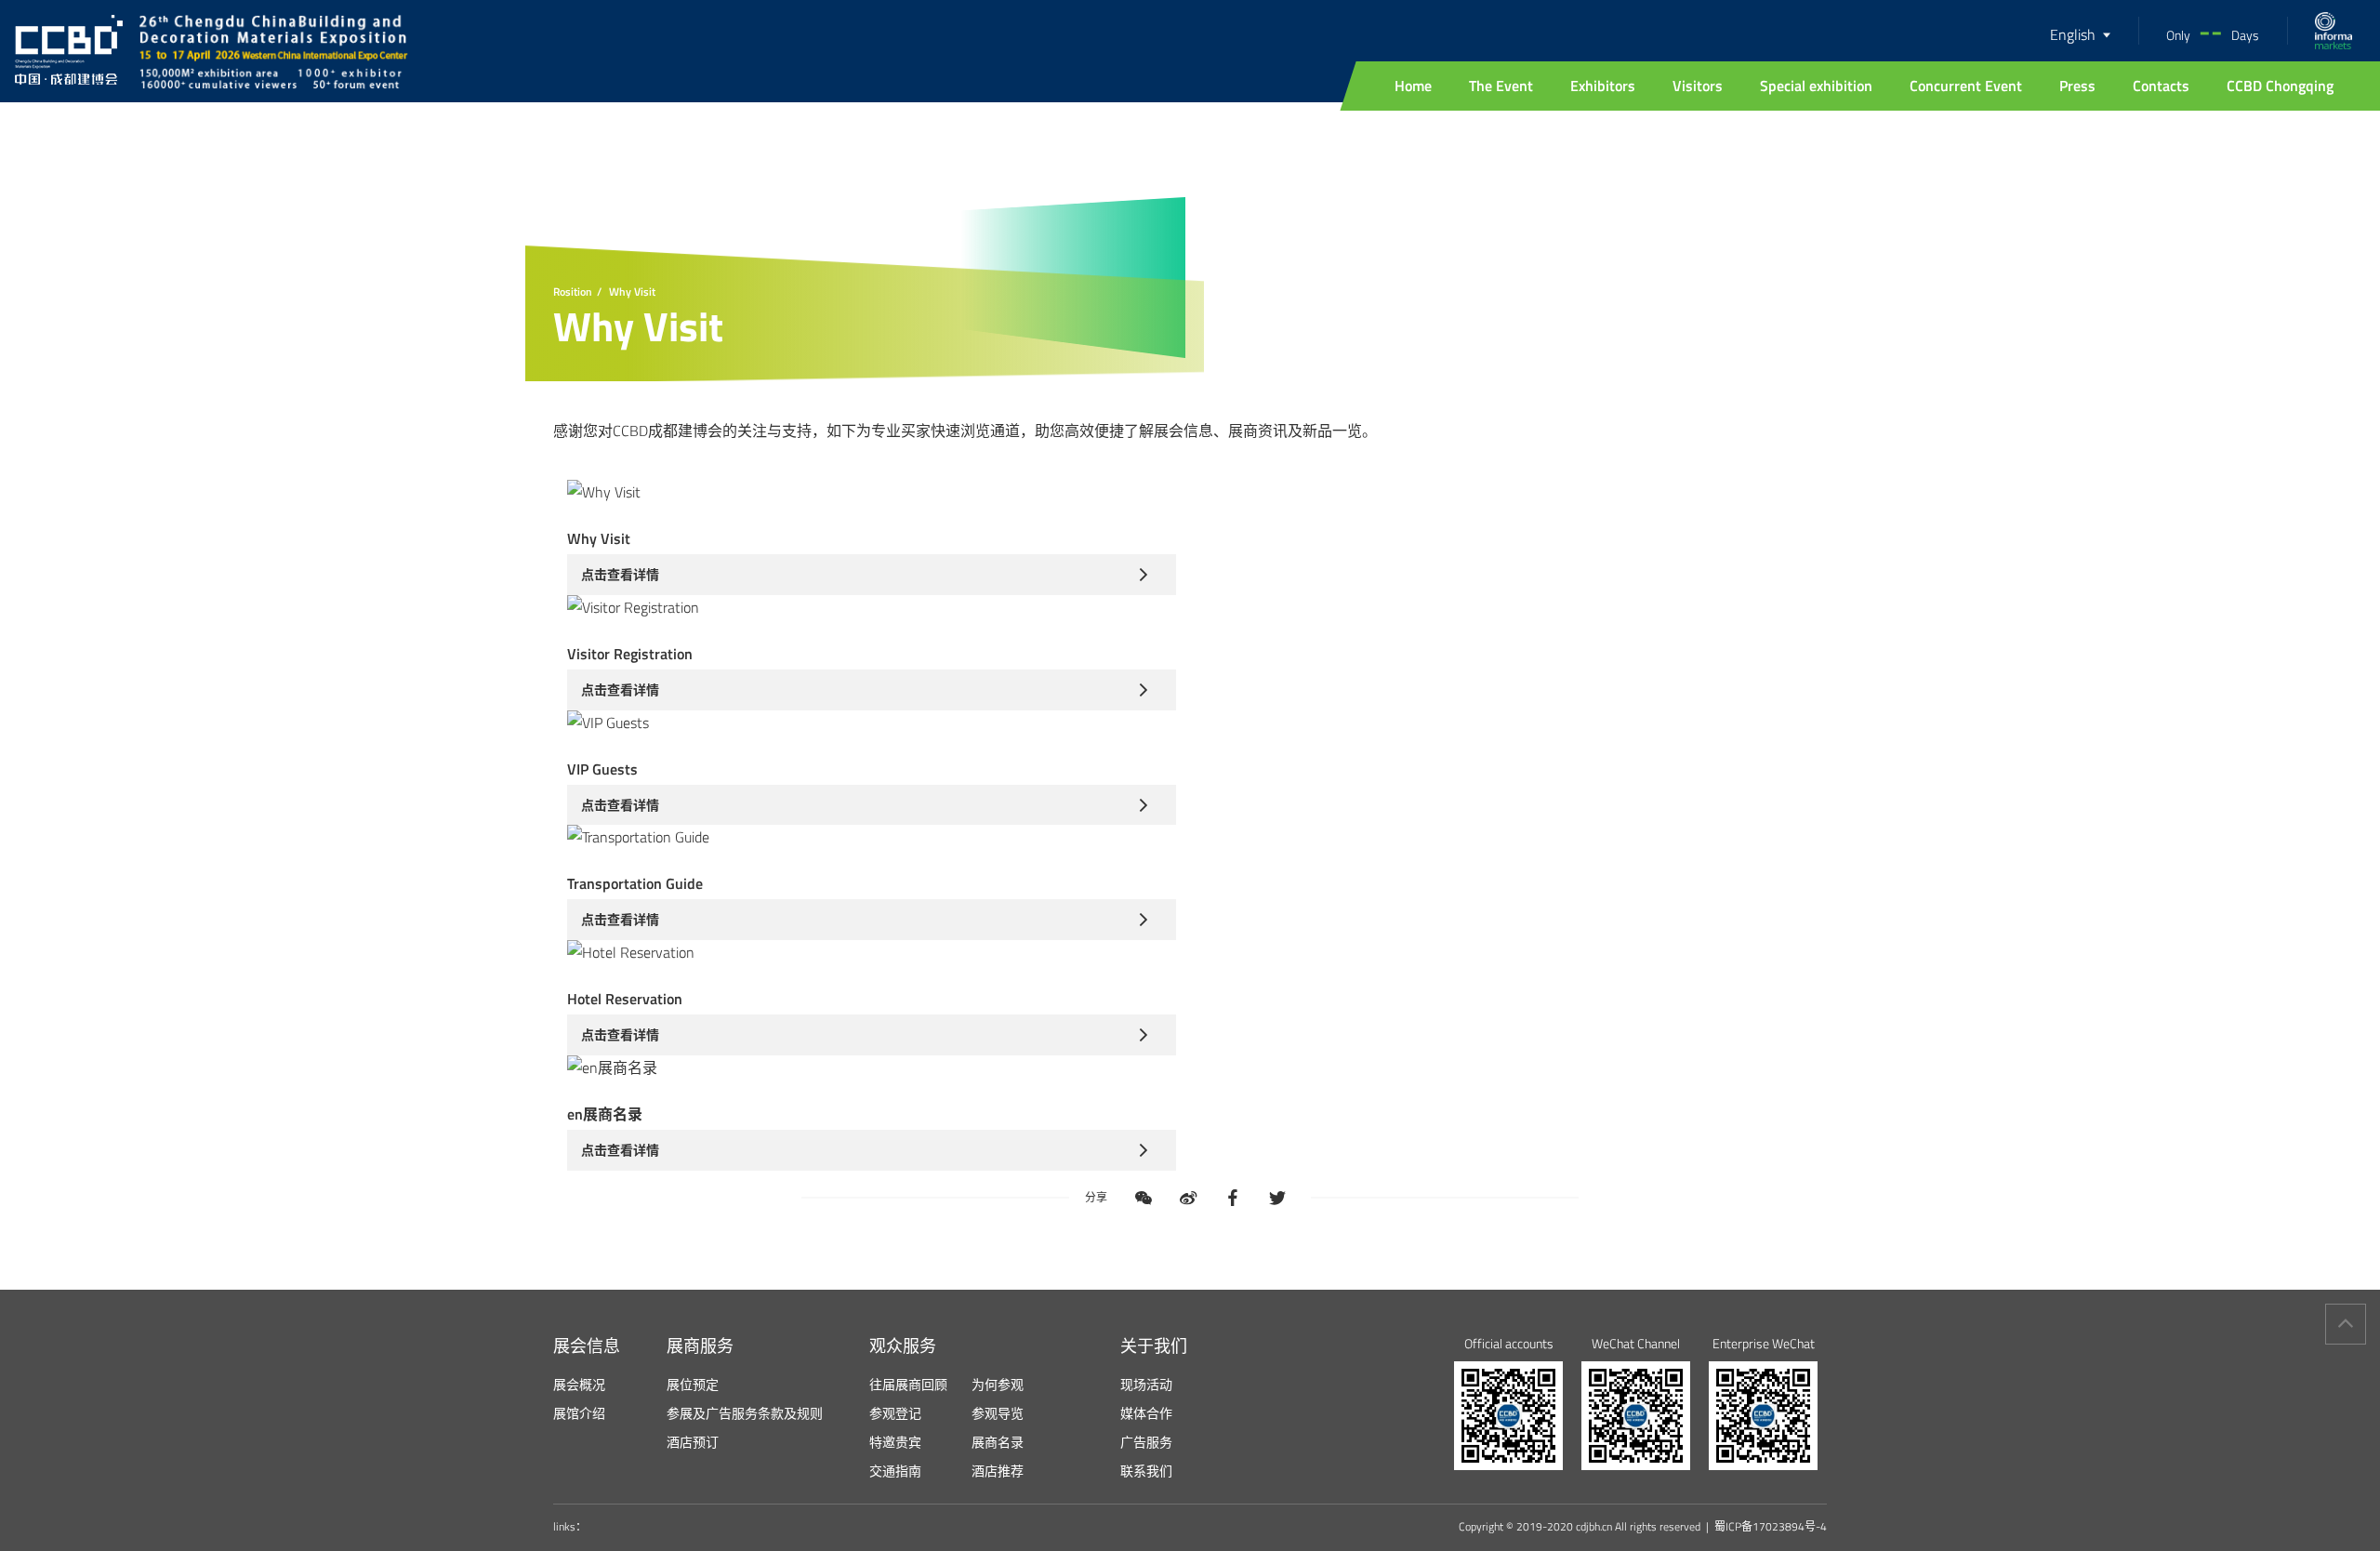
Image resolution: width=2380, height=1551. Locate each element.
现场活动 (1146, 1384)
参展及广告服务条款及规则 (745, 1413)
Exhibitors (1603, 86)
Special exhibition (1816, 86)
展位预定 (693, 1384)
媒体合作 (1146, 1413)
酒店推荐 (998, 1471)
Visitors (1698, 86)
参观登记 (895, 1413)
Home (1413, 86)
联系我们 (1146, 1471)
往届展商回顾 (908, 1384)
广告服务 (1146, 1442)
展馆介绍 (579, 1413)
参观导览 (998, 1413)
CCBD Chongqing (2280, 86)
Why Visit (632, 292)
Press (2077, 86)
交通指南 (895, 1471)
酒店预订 (693, 1442)
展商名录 (998, 1442)
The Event (1501, 86)
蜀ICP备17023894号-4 (1771, 1527)
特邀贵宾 (895, 1442)
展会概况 (579, 1384)
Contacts (2161, 86)
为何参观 (998, 1384)
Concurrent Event (1966, 86)
